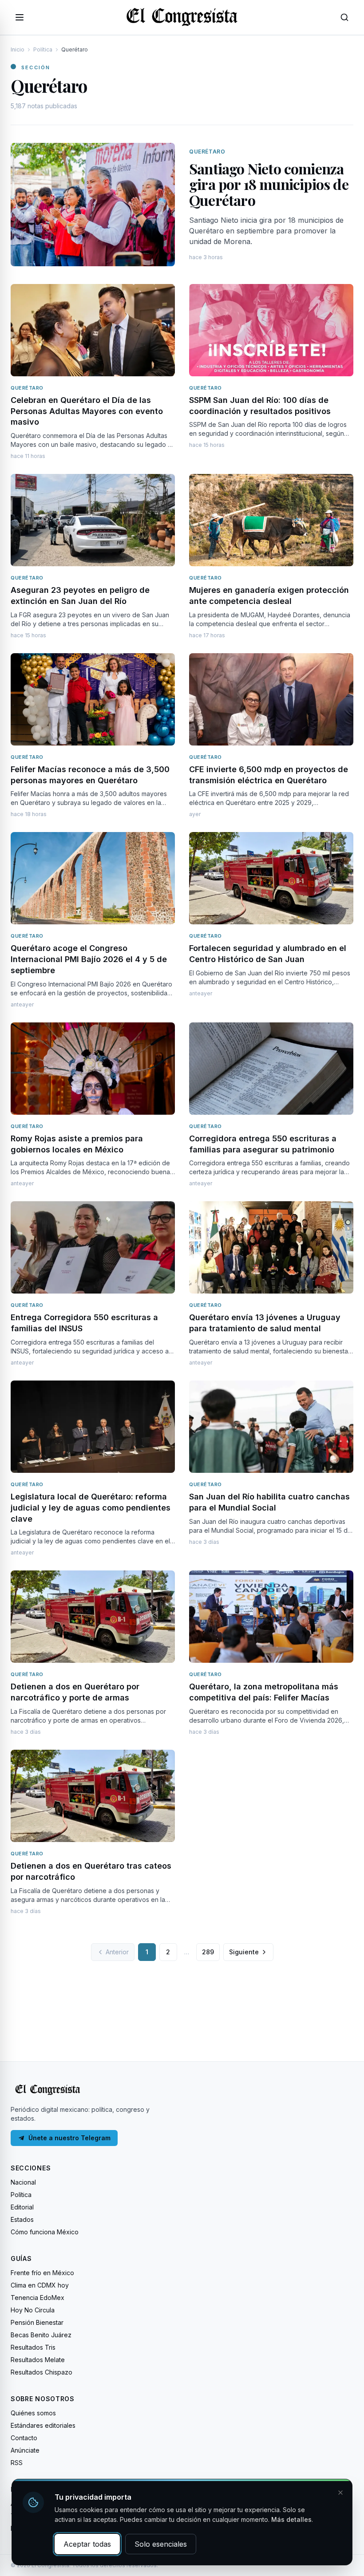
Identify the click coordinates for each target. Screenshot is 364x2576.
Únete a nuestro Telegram (69, 2138)
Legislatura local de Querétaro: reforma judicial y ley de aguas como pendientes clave (91, 1508)
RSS (17, 2463)
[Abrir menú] (20, 17)
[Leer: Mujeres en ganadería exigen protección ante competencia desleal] (271, 520)
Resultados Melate (38, 2360)
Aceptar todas (87, 2544)
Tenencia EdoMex (38, 2298)
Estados (22, 2219)
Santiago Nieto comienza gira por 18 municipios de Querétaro (269, 184)
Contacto (24, 2438)
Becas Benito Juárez (41, 2335)
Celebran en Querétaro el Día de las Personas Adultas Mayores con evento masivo (87, 411)
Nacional (23, 2182)
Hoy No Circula (33, 2310)
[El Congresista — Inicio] (182, 16)
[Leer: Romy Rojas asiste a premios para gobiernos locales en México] (93, 1069)
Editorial (22, 2207)
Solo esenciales (161, 2544)
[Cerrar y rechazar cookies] (340, 2493)
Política (43, 49)
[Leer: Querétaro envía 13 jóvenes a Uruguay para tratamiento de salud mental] (271, 1247)
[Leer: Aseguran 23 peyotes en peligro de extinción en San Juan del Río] (93, 520)
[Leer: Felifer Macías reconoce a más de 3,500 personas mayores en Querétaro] (93, 699)
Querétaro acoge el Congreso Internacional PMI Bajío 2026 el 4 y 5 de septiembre (89, 959)
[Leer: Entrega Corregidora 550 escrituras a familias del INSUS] (93, 1247)
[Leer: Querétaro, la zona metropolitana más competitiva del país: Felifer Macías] (271, 1617)
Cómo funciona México (45, 2232)
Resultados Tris (33, 2347)
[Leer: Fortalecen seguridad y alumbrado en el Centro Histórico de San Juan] (271, 878)
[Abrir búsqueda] (344, 17)
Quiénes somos (33, 2413)
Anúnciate (25, 2450)
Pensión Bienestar (37, 2322)
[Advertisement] (182, 2002)
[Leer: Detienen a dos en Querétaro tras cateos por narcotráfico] (93, 1796)
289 (208, 1952)
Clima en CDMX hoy (40, 2285)
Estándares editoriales (43, 2425)
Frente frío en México (42, 2273)
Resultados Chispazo (42, 2372)
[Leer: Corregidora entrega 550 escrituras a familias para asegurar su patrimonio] (271, 1069)
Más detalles (291, 2519)
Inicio (18, 49)
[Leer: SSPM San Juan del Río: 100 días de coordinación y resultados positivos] (271, 330)
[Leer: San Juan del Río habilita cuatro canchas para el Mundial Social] (271, 1427)
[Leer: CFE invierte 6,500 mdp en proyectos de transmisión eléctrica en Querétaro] (271, 699)
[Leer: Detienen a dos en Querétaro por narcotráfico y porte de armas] (93, 1617)
